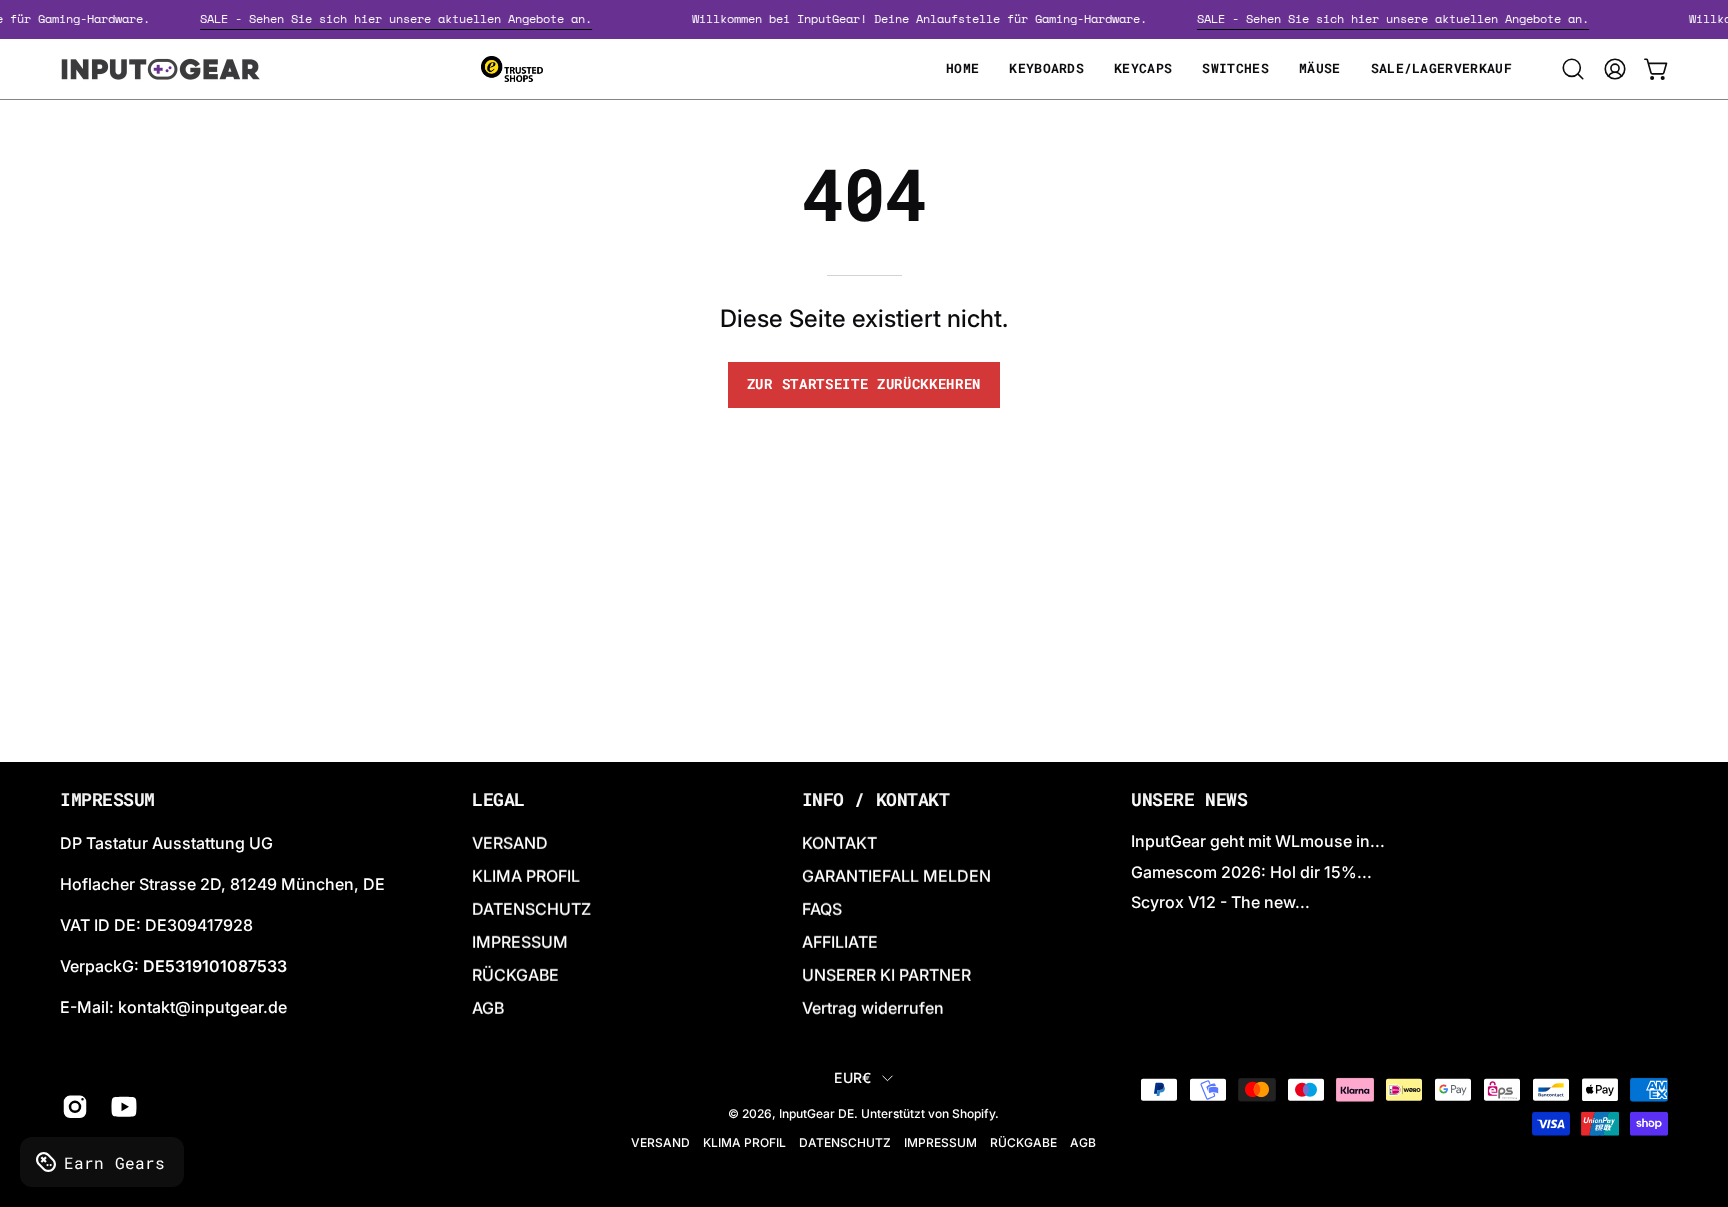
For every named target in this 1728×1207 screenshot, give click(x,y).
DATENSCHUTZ (531, 909)
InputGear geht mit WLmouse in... (1258, 841)
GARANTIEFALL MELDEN (896, 876)
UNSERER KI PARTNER (886, 975)
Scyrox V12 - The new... (1220, 902)
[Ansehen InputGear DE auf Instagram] (71, 1107)
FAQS (822, 909)
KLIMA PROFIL (526, 876)
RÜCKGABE (515, 975)
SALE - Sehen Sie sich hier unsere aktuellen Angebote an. (406, 18)
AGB (488, 1008)
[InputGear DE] (160, 69)
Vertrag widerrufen (873, 1008)
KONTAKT (839, 843)
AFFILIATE (840, 942)
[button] (1573, 69)
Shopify (973, 1113)
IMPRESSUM (520, 942)
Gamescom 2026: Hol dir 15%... (1251, 871)
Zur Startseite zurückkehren (864, 384)
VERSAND (510, 843)
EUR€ (852, 1077)
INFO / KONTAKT (876, 800)
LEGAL (498, 800)
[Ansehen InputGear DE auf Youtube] (120, 1107)
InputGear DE (816, 1113)
